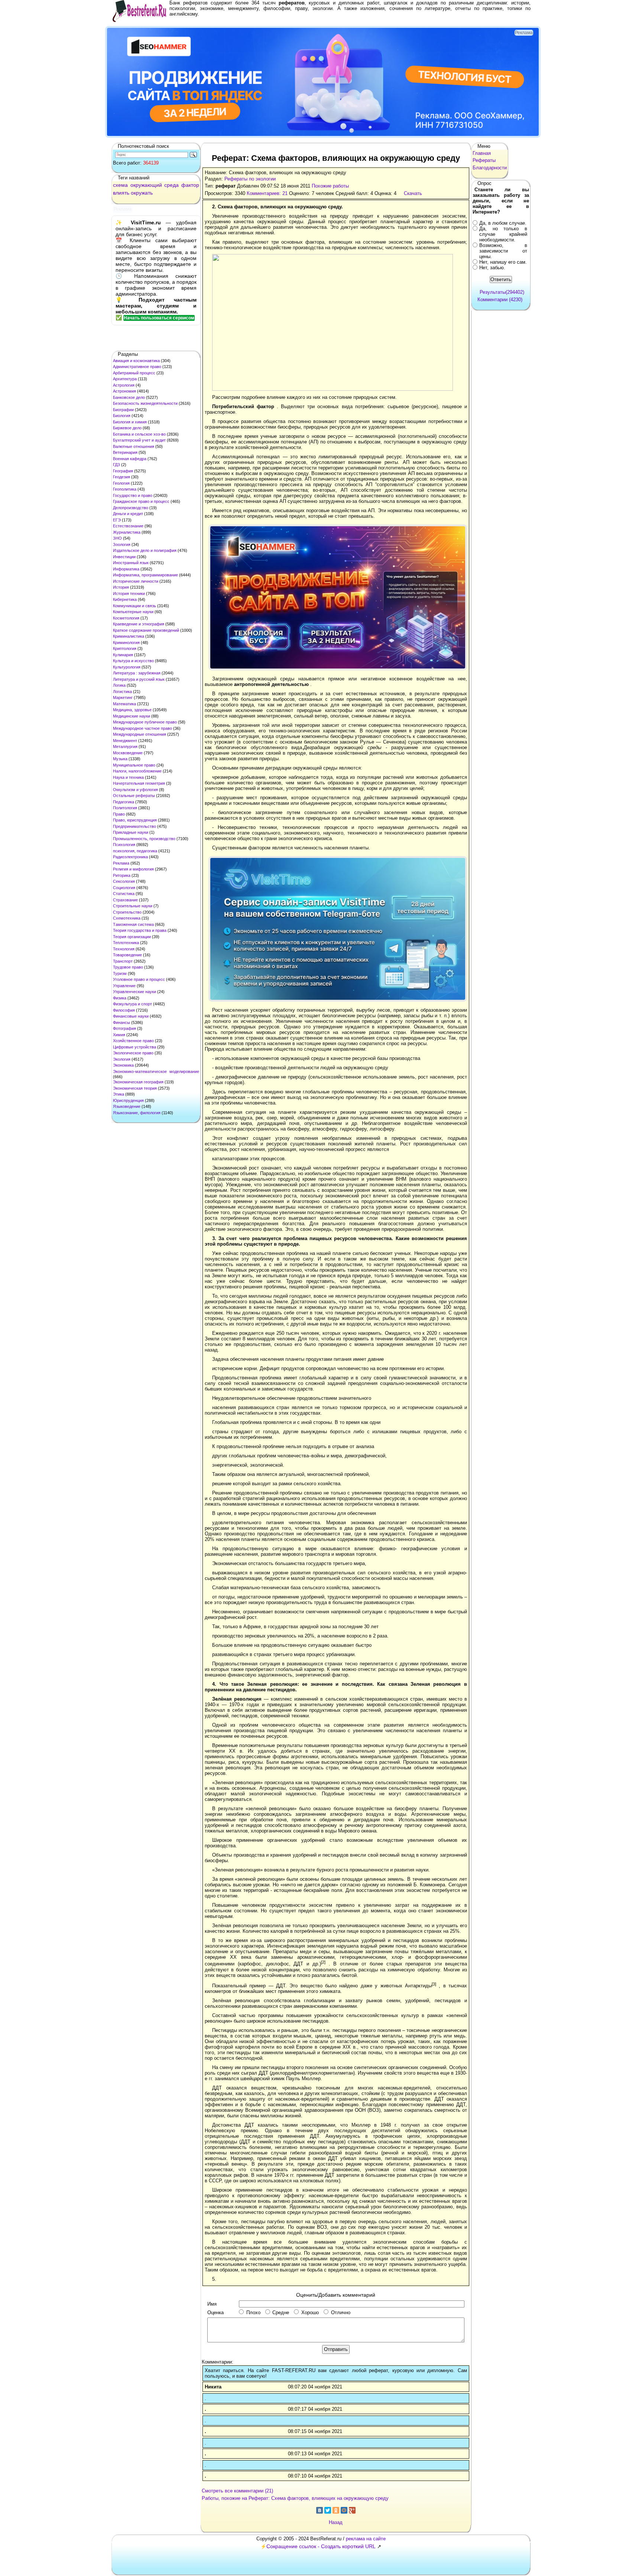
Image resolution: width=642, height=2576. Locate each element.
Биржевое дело (127, 428)
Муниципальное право (134, 765)
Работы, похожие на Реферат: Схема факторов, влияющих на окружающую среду (295, 2498)
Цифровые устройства (134, 1047)
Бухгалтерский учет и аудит (139, 440)
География (123, 471)
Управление (124, 986)
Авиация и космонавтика (136, 361)
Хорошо (310, 2312)
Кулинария (123, 655)
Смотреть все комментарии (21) (237, 2491)
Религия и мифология (133, 869)
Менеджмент (125, 741)
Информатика (126, 569)
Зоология (122, 544)
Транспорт (123, 961)
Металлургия (125, 747)
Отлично (341, 2312)
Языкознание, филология (137, 1113)
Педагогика (124, 802)
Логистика (122, 692)
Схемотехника (127, 918)
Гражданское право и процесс (141, 501)
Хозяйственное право (133, 1041)
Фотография (124, 1028)
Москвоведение (128, 753)
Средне (281, 2312)
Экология (122, 1059)
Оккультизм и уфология (135, 790)
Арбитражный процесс (134, 373)
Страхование (125, 900)
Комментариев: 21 (267, 193)
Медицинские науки (132, 716)
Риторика (122, 875)
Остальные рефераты (134, 796)
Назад (336, 2522)
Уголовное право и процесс (139, 979)
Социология (124, 888)
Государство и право (133, 495)
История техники (129, 593)
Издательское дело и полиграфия (145, 550)
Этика (119, 1094)
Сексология (124, 881)
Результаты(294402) (502, 292)
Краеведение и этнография (139, 624)
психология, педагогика (135, 851)
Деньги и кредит (128, 514)
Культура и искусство (133, 661)
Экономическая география (138, 1082)
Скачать (413, 193)
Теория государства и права (140, 930)
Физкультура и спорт (132, 1004)
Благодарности (490, 168)
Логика (119, 685)
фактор (190, 185)
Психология (124, 845)
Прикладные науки (131, 832)
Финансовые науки (131, 1016)
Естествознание (128, 526)
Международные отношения (140, 734)
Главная (482, 153)
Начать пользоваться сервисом (159, 318)
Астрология (124, 385)
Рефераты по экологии (250, 179)
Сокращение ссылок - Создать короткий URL (321, 2546)
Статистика (124, 894)
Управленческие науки (134, 992)
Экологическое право (133, 1053)
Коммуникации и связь (134, 606)
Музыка (120, 759)
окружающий (146, 185)
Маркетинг (123, 697)
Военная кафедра (130, 459)
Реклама (121, 863)
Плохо (253, 2312)
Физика (120, 998)
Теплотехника (126, 943)
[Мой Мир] (344, 2510)
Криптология (125, 648)
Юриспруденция (128, 1100)
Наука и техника (128, 777)
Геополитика (125, 489)
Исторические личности (136, 581)
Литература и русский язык (139, 679)
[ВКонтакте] (320, 2510)
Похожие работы (330, 186)
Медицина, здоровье (132, 710)
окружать (142, 193)
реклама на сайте (366, 2539)
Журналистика (127, 532)
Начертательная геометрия (139, 783)
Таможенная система (133, 924)
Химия (119, 1035)
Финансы (121, 1022)
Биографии (123, 410)
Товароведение (127, 955)
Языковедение (127, 1106)
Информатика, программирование (145, 575)
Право (119, 814)
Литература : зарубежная (137, 673)
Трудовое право (128, 967)
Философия (124, 1010)
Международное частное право (142, 728)
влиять (121, 193)
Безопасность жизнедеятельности (145, 403)
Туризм (120, 973)
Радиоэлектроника (130, 857)
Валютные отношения (134, 446)
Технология (124, 949)
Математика (124, 704)
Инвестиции (124, 557)
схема (120, 185)
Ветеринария (125, 452)
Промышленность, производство (144, 839)
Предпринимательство (134, 826)
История (121, 587)
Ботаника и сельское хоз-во (139, 434)
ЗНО (117, 538)
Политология (125, 808)
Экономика (123, 1065)
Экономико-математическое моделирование (156, 1071)
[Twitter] (328, 2510)
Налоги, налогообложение (137, 771)
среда (171, 185)
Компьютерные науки (133, 612)
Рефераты (484, 160)
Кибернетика (125, 599)
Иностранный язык (131, 563)
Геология (121, 483)
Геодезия (121, 477)
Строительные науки (133, 906)
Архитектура (125, 379)
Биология (122, 416)
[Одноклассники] (336, 2510)
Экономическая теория (135, 1088)
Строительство (127, 912)
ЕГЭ (117, 520)
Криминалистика (129, 636)
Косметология (126, 618)
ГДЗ (116, 465)
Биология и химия (130, 422)
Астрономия (124, 391)
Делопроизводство (131, 508)
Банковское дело (129, 397)
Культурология (127, 667)
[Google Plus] (352, 2510)
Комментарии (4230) (500, 300)
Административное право (137, 367)
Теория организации (132, 937)
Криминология (126, 643)
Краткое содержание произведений (146, 630)
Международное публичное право (145, 722)
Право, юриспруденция (135, 820)
